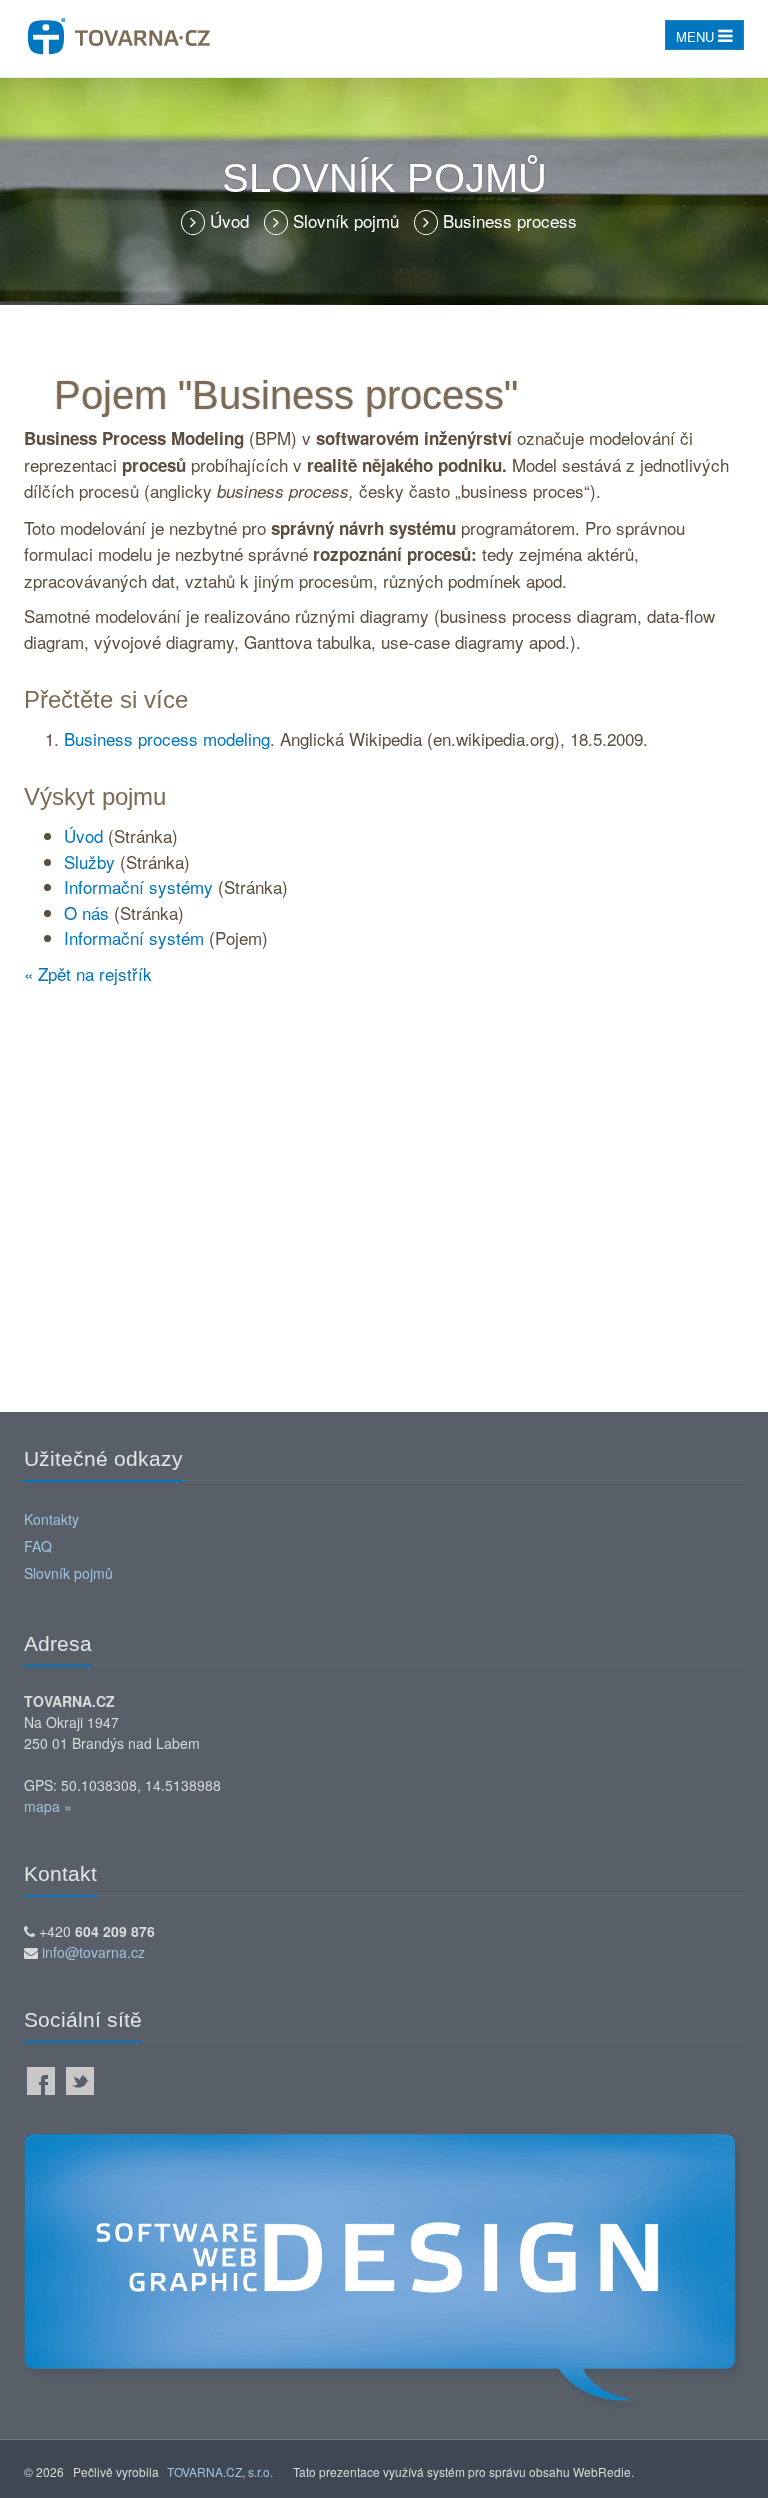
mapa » (48, 1806)
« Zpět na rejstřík (88, 973)
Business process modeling (167, 738)
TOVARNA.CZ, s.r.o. (220, 2471)
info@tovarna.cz (93, 1952)
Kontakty (51, 1519)
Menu (697, 36)
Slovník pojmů (348, 220)
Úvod (232, 220)
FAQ (38, 1546)
